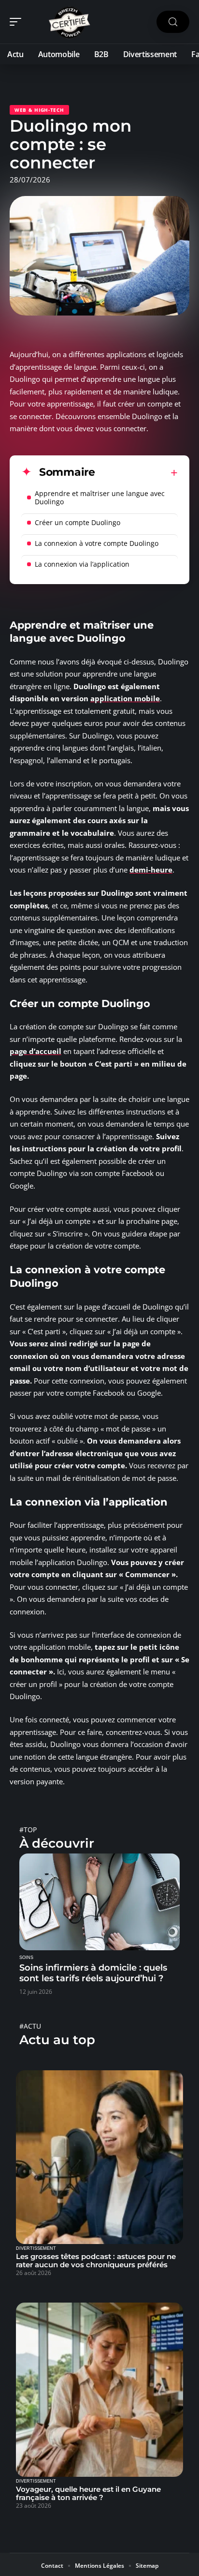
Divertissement (36, 2248)
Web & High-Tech (39, 110)
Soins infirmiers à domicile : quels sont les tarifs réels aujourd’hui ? (93, 1973)
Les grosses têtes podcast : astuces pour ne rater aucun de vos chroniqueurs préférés (96, 2260)
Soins (26, 1958)
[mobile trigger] (18, 22)
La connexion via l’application (82, 564)
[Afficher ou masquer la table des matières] (136, 473)
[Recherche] (173, 22)
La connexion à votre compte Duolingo (97, 543)
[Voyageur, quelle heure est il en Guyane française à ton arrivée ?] (99, 2390)
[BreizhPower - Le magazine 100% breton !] (70, 22)
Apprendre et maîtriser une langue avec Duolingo (100, 497)
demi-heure (151, 870)
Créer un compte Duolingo (78, 522)
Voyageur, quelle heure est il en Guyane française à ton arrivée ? (88, 2493)
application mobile (125, 698)
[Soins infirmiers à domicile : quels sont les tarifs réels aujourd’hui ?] (99, 1902)
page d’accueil (36, 1051)
